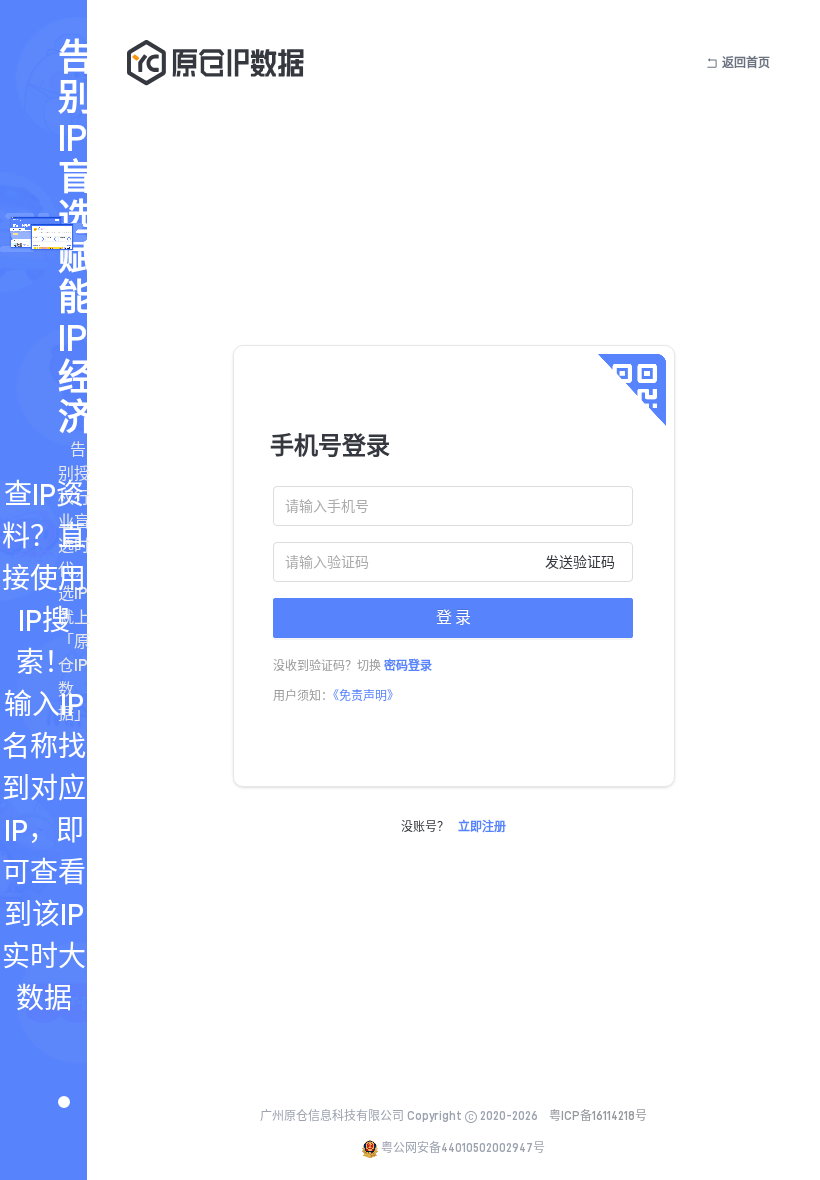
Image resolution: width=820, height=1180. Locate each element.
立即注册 (482, 827)
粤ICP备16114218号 (598, 1116)
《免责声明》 (366, 696)
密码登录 (408, 666)
